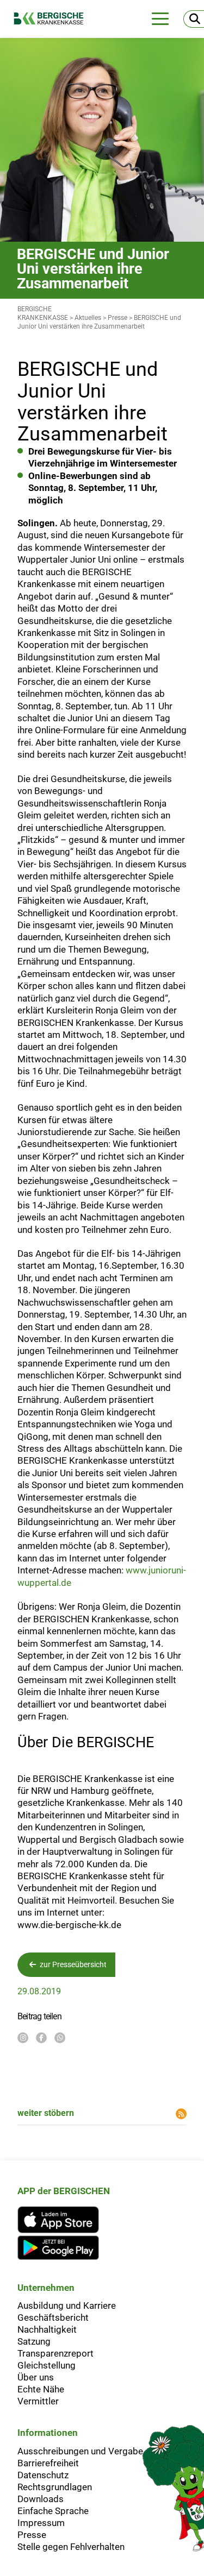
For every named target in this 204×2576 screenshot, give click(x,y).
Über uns (36, 2377)
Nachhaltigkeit (47, 2329)
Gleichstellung (47, 2365)
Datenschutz (43, 2475)
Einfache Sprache (53, 2511)
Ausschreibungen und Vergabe (80, 2451)
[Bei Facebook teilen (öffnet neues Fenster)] (41, 2038)
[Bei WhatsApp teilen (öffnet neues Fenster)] (60, 2038)
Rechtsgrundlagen (55, 2487)
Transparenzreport (55, 2353)
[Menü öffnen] (160, 19)
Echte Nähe (41, 2389)
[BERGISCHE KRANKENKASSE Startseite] (54, 18)
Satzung (34, 2341)
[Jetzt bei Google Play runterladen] (64, 2248)
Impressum (41, 2523)
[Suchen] (194, 19)
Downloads (41, 2499)
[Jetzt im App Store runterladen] (64, 2220)
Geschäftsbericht (53, 2317)
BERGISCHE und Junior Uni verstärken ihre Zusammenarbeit (99, 322)
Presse (118, 318)
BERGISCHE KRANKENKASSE (43, 313)
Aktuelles (88, 318)
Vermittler (38, 2401)
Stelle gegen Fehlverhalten (71, 2547)
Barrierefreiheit (48, 2463)
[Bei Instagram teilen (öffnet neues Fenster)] (23, 2038)
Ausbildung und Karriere (67, 2306)
